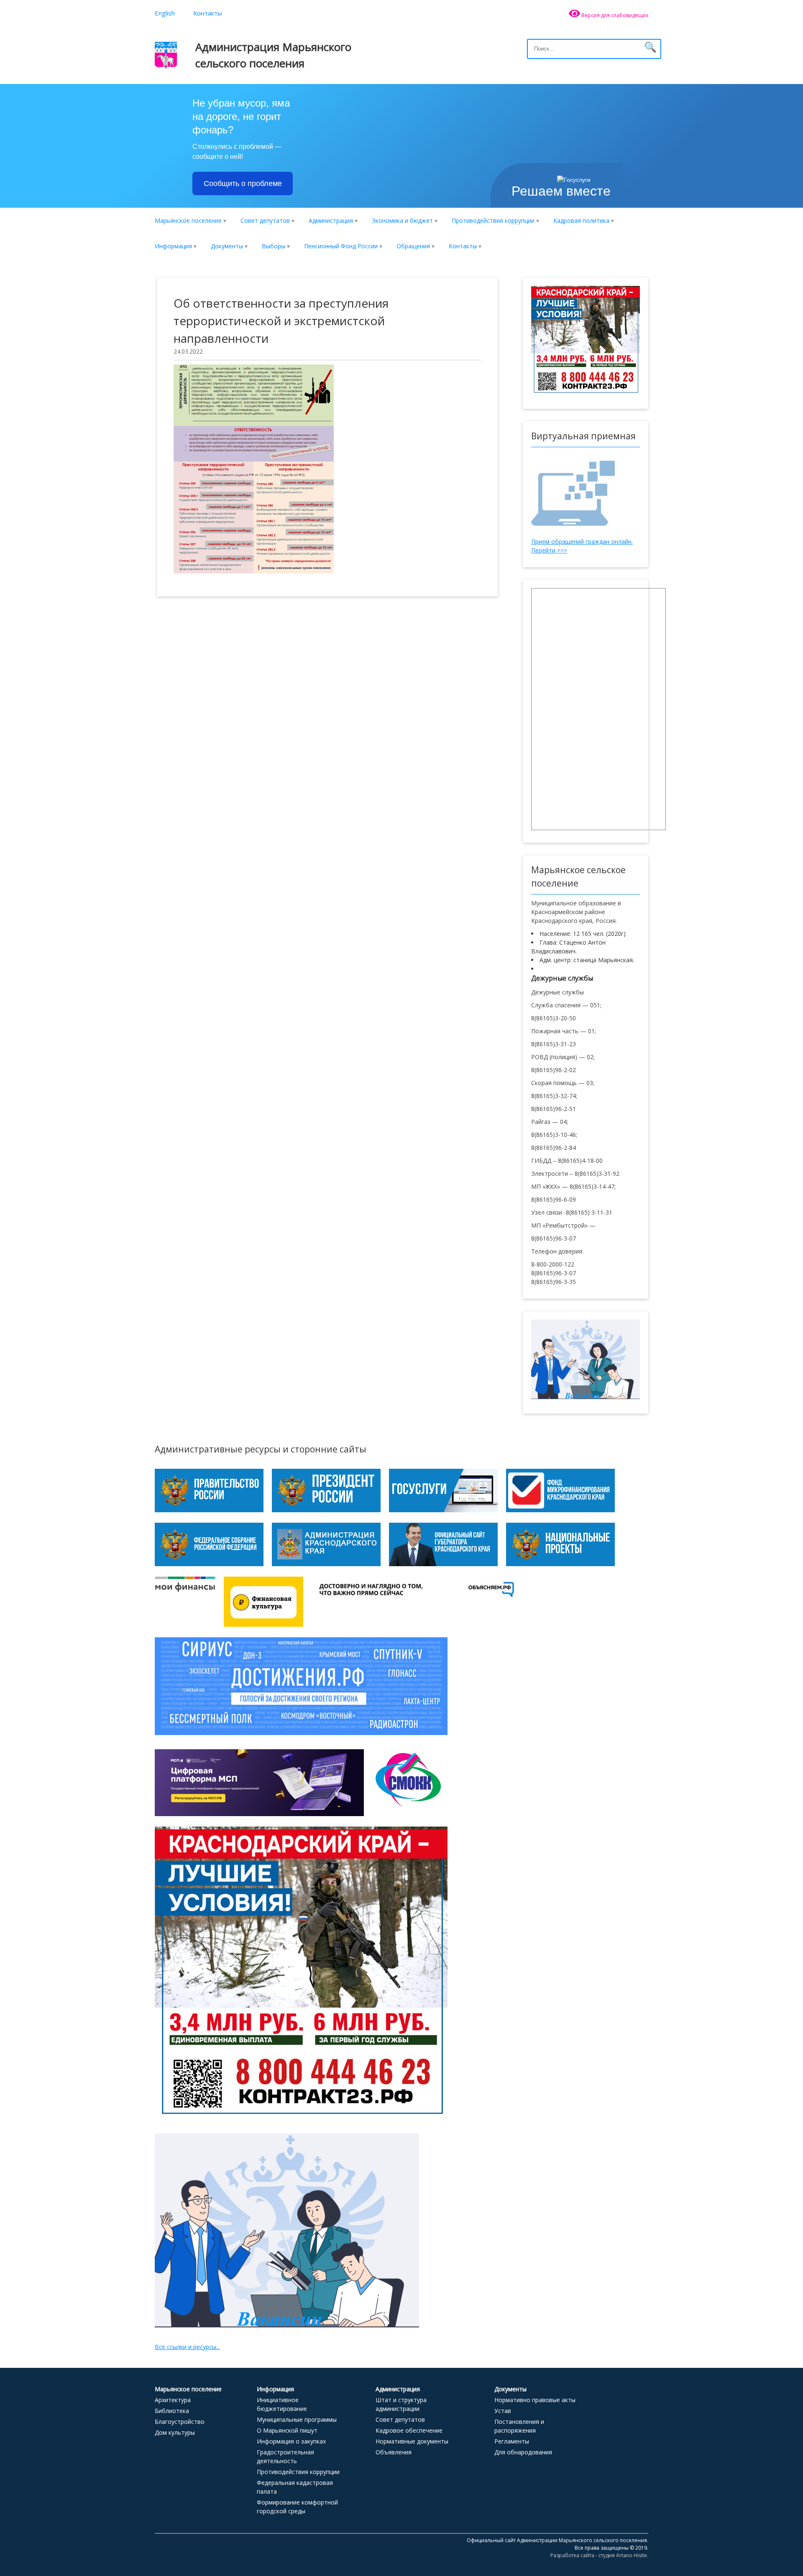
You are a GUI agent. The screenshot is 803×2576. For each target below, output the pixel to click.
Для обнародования (523, 2452)
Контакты (208, 13)
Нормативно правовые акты (535, 2400)
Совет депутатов (265, 220)
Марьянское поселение (188, 220)
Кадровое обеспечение (409, 2430)
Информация (173, 246)
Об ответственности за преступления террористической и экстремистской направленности (281, 321)
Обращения (413, 246)
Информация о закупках (291, 2441)
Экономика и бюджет (402, 220)
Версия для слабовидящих (614, 15)
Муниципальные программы (297, 2419)
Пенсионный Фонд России (341, 246)
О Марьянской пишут (287, 2430)
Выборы (274, 246)
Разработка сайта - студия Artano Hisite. (599, 2555)
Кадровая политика (581, 220)
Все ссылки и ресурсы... (187, 2347)
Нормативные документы (412, 2441)
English (165, 13)
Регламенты (512, 2441)
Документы (227, 246)
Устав (503, 2411)
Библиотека (172, 2411)
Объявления (394, 2452)
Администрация (331, 220)
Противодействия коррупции (493, 220)
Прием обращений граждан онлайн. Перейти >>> (582, 546)
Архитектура (173, 2400)
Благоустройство (180, 2422)
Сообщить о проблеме (243, 183)
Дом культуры (175, 2432)
